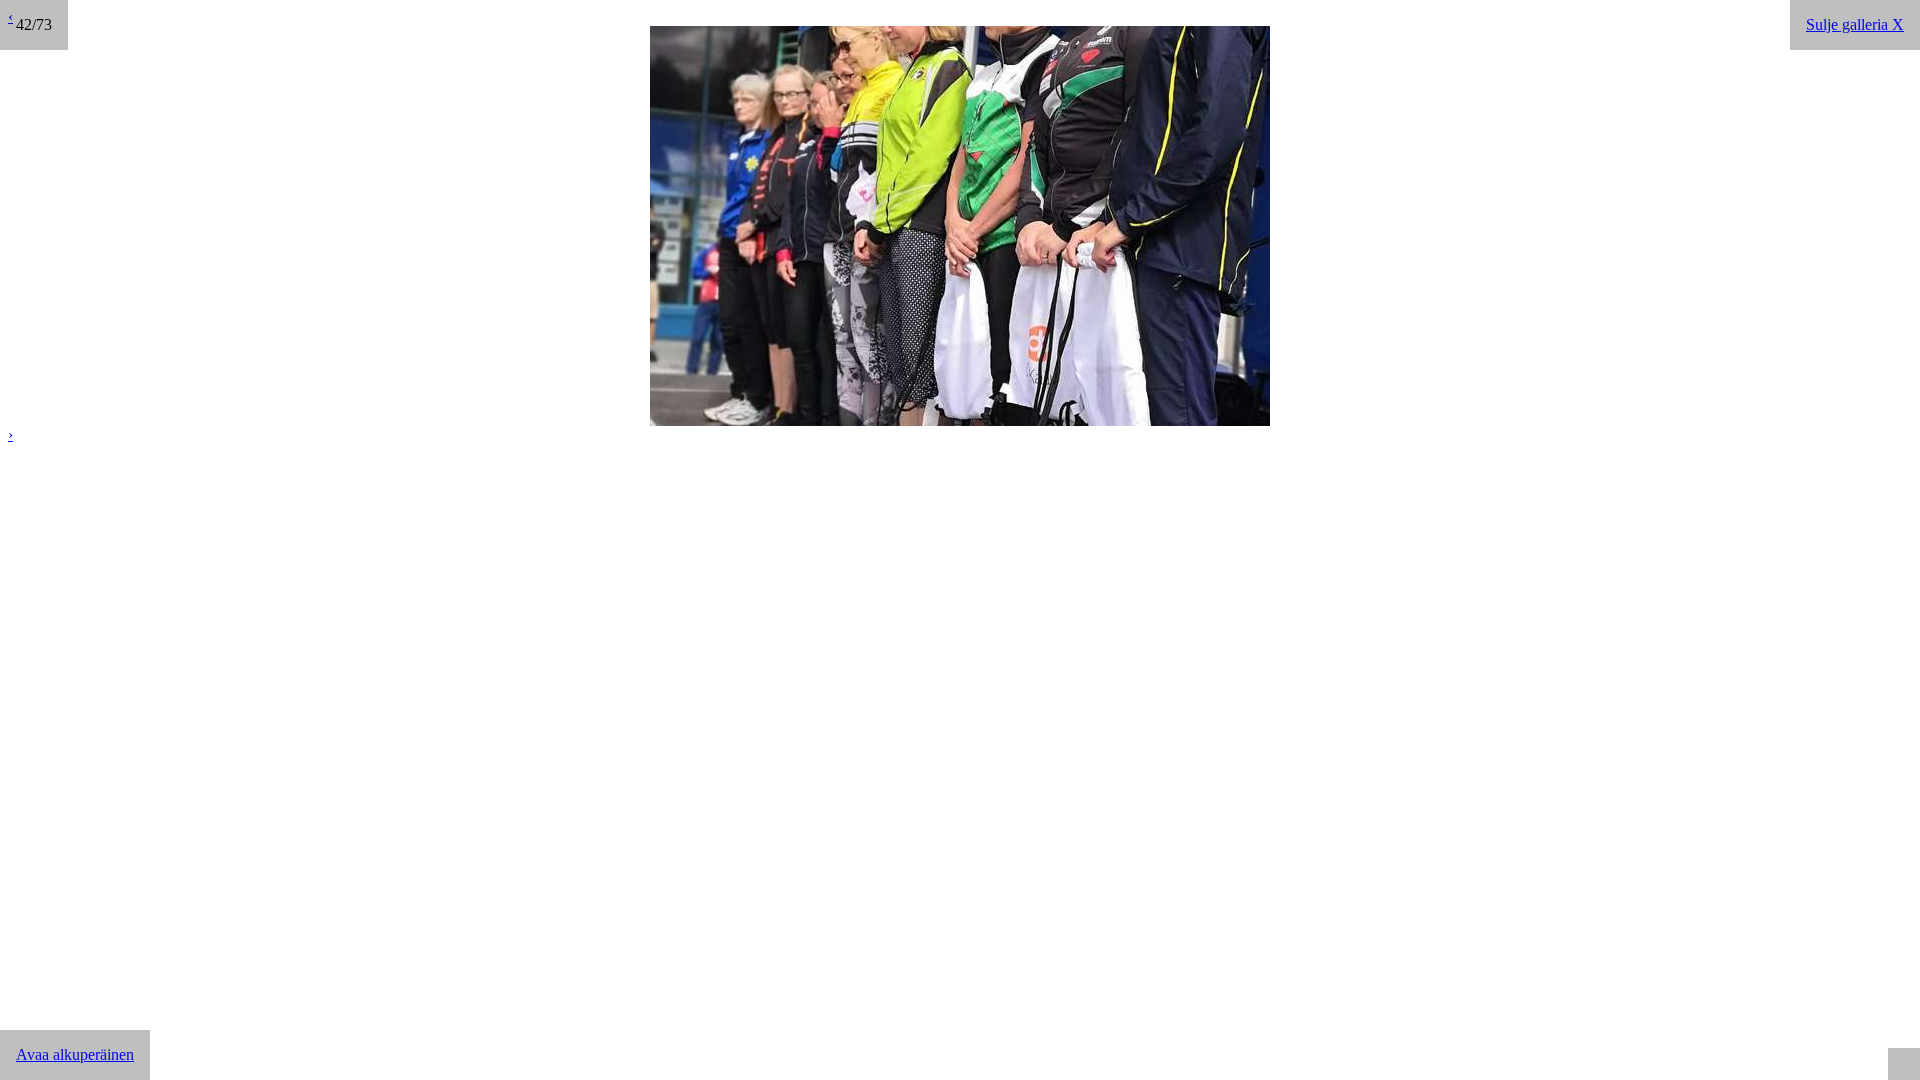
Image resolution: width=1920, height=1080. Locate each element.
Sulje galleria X (1855, 24)
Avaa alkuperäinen (75, 1054)
